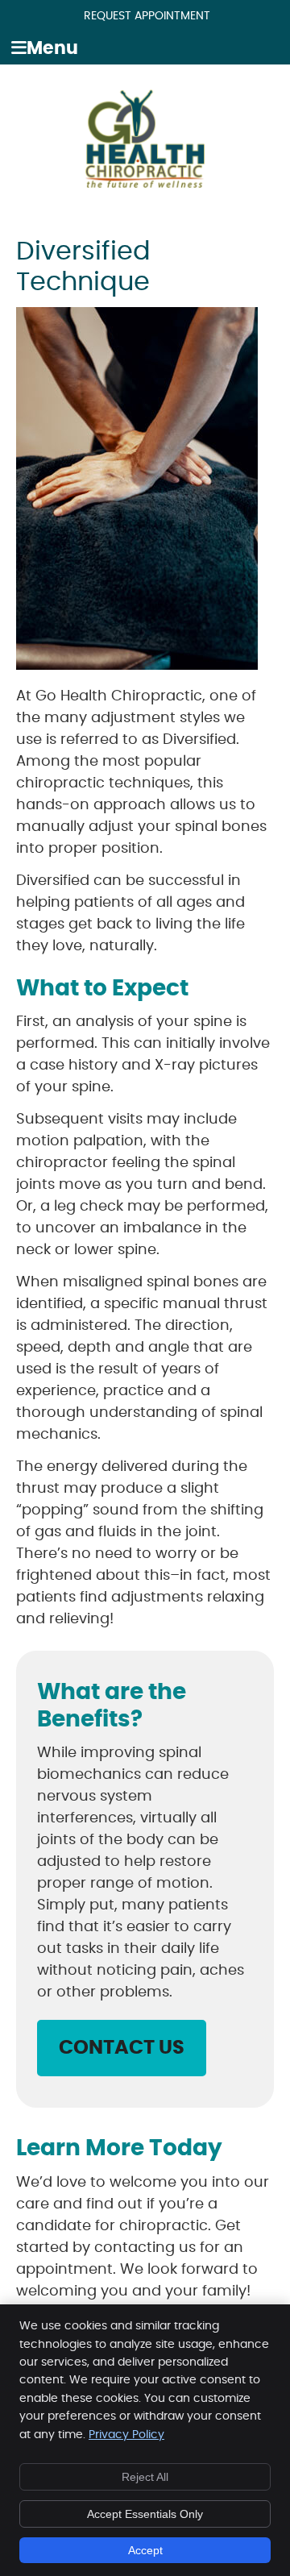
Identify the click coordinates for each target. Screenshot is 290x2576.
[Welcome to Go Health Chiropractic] (145, 185)
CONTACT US (122, 2048)
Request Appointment (147, 16)
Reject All (145, 2477)
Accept (145, 2550)
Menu (52, 49)
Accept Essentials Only (145, 2514)
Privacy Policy (126, 2435)
